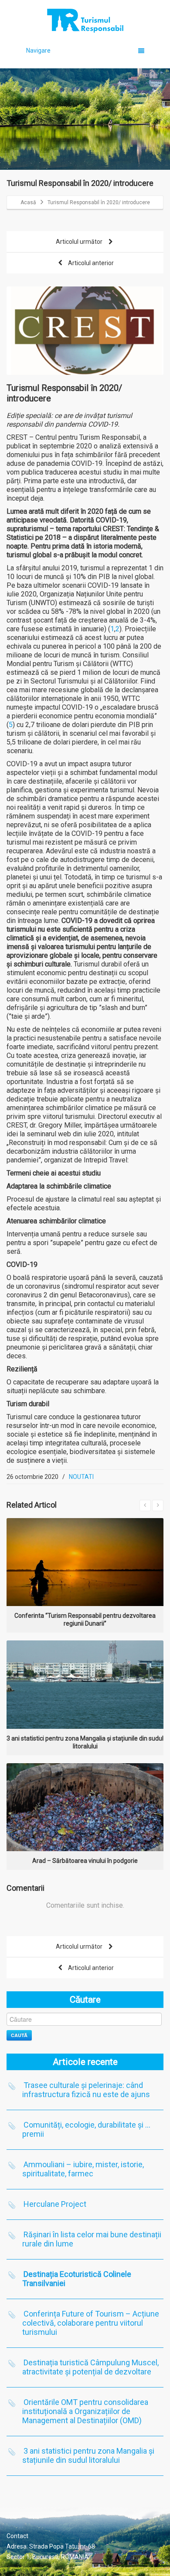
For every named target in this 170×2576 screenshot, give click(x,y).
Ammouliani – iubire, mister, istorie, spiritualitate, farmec (83, 2169)
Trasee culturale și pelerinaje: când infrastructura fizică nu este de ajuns (86, 2090)
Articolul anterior (90, 263)
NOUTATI (81, 1477)
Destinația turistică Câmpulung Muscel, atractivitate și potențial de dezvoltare (90, 2367)
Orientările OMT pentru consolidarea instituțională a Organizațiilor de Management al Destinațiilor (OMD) (85, 2411)
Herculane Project (55, 2204)
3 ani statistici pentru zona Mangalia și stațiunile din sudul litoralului (88, 2455)
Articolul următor (80, 242)
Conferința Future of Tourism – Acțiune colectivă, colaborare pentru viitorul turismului (91, 2323)
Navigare (38, 51)
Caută (19, 2035)
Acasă (28, 202)
